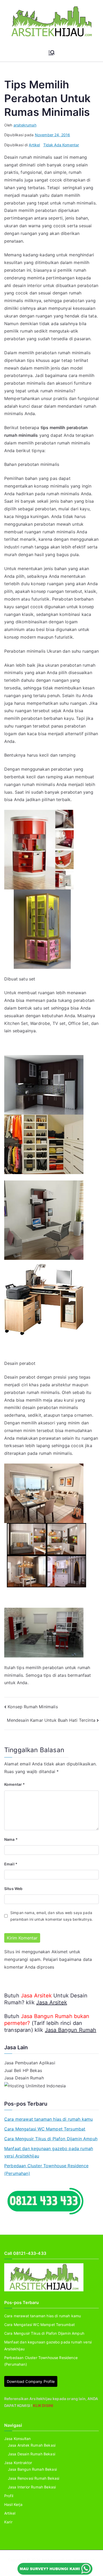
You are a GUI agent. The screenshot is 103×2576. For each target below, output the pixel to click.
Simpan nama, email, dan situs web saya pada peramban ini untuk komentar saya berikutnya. (51, 1916)
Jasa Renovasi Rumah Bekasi (34, 2478)
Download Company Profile (31, 2381)
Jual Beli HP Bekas (23, 2070)
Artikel (34, 145)
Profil (9, 2496)
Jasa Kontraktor (18, 2463)
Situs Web (13, 1889)
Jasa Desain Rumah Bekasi (32, 2454)
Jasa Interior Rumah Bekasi (32, 2487)
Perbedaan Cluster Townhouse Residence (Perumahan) (46, 2170)
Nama (11, 1839)
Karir (8, 2522)
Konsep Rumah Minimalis (33, 1707)
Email (11, 1864)
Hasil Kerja (13, 2504)
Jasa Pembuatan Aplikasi (30, 2063)
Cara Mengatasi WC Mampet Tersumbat (45, 2129)
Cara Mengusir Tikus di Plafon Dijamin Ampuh (51, 2139)
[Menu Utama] (51, 53)
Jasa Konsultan (17, 2439)
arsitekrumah (25, 125)
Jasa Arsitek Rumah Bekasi (32, 2445)
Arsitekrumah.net (57, 2560)
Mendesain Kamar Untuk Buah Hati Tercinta (51, 1720)
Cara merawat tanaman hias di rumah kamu (48, 2119)
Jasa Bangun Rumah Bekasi (32, 2469)
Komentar (15, 1784)
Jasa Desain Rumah (24, 2078)
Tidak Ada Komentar (61, 145)
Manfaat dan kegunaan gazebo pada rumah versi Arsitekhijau (49, 2152)
